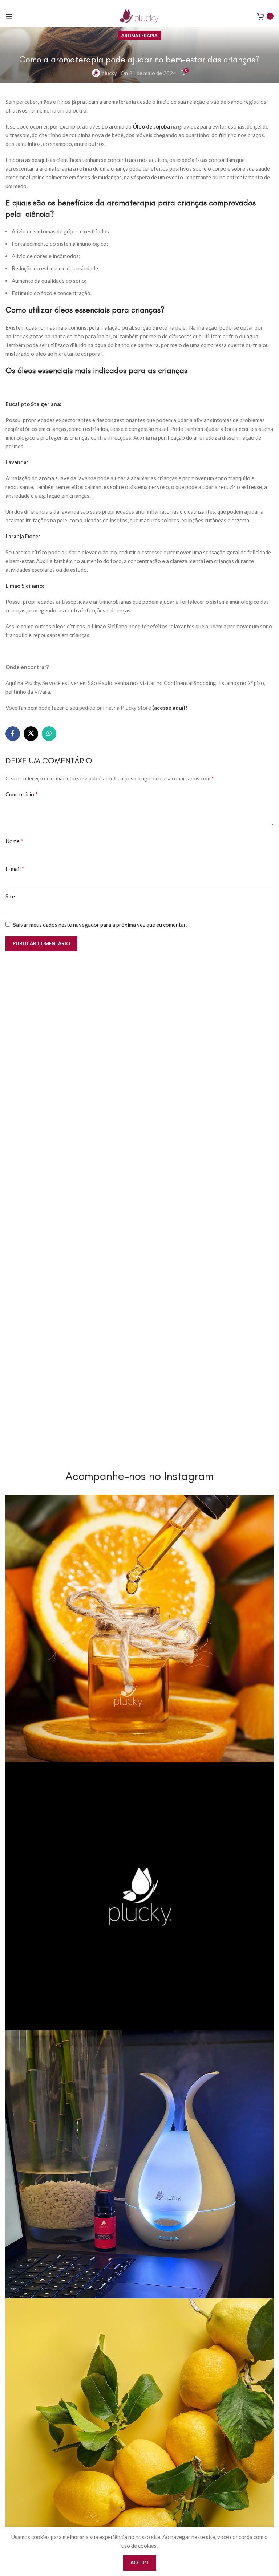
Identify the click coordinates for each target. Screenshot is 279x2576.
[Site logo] (139, 15)
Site (10, 896)
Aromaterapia (139, 35)
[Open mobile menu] (9, 16)
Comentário (22, 794)
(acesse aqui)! (170, 708)
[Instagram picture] (139, 1629)
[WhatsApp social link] (49, 734)
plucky (109, 73)
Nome (14, 841)
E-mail (15, 869)
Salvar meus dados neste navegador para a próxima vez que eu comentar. (100, 925)
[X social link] (31, 734)
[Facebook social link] (13, 734)
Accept (140, 2563)
